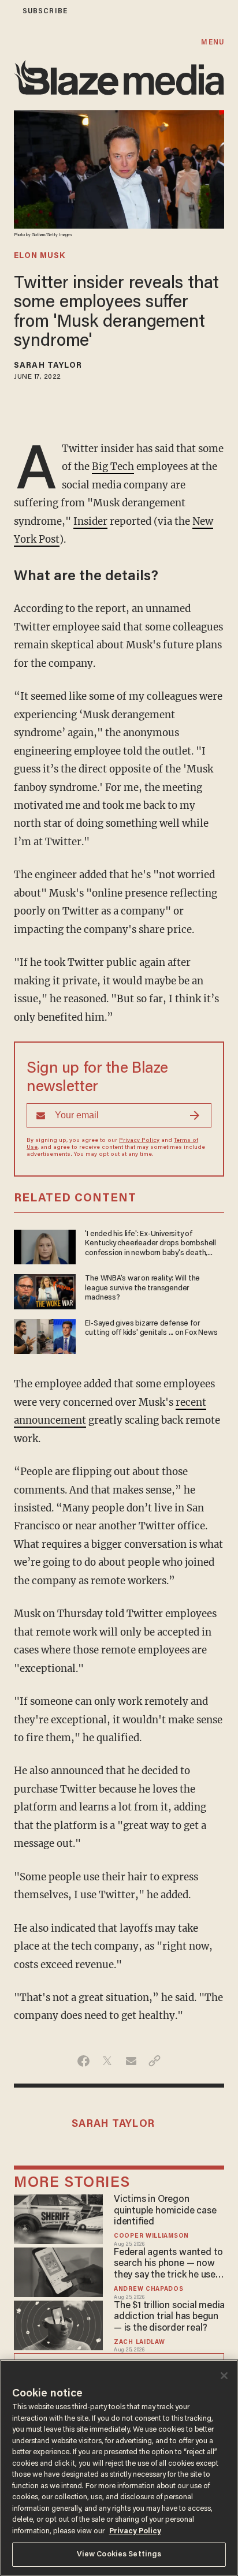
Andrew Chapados (148, 2289)
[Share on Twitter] (107, 2061)
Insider (90, 521)
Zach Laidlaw (139, 2342)
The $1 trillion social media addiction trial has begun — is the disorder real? (169, 2317)
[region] (119, 2468)
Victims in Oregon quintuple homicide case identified (165, 2211)
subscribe (45, 11)
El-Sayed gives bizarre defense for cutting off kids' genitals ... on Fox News (151, 1328)
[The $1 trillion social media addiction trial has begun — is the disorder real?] (58, 2324)
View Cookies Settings (119, 2554)
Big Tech (113, 466)
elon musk (40, 256)
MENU (212, 42)
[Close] (224, 2376)
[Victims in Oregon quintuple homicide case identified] (58, 2218)
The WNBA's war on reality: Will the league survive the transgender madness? (142, 1288)
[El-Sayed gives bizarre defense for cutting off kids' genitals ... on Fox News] (45, 1335)
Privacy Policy (139, 1141)
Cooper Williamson (151, 2236)
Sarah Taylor (48, 366)
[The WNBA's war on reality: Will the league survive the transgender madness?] (45, 1290)
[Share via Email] (131, 2061)
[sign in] (8, 11)
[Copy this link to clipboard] (155, 2061)
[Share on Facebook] (83, 2061)
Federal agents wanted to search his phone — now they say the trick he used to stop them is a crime (168, 2265)
